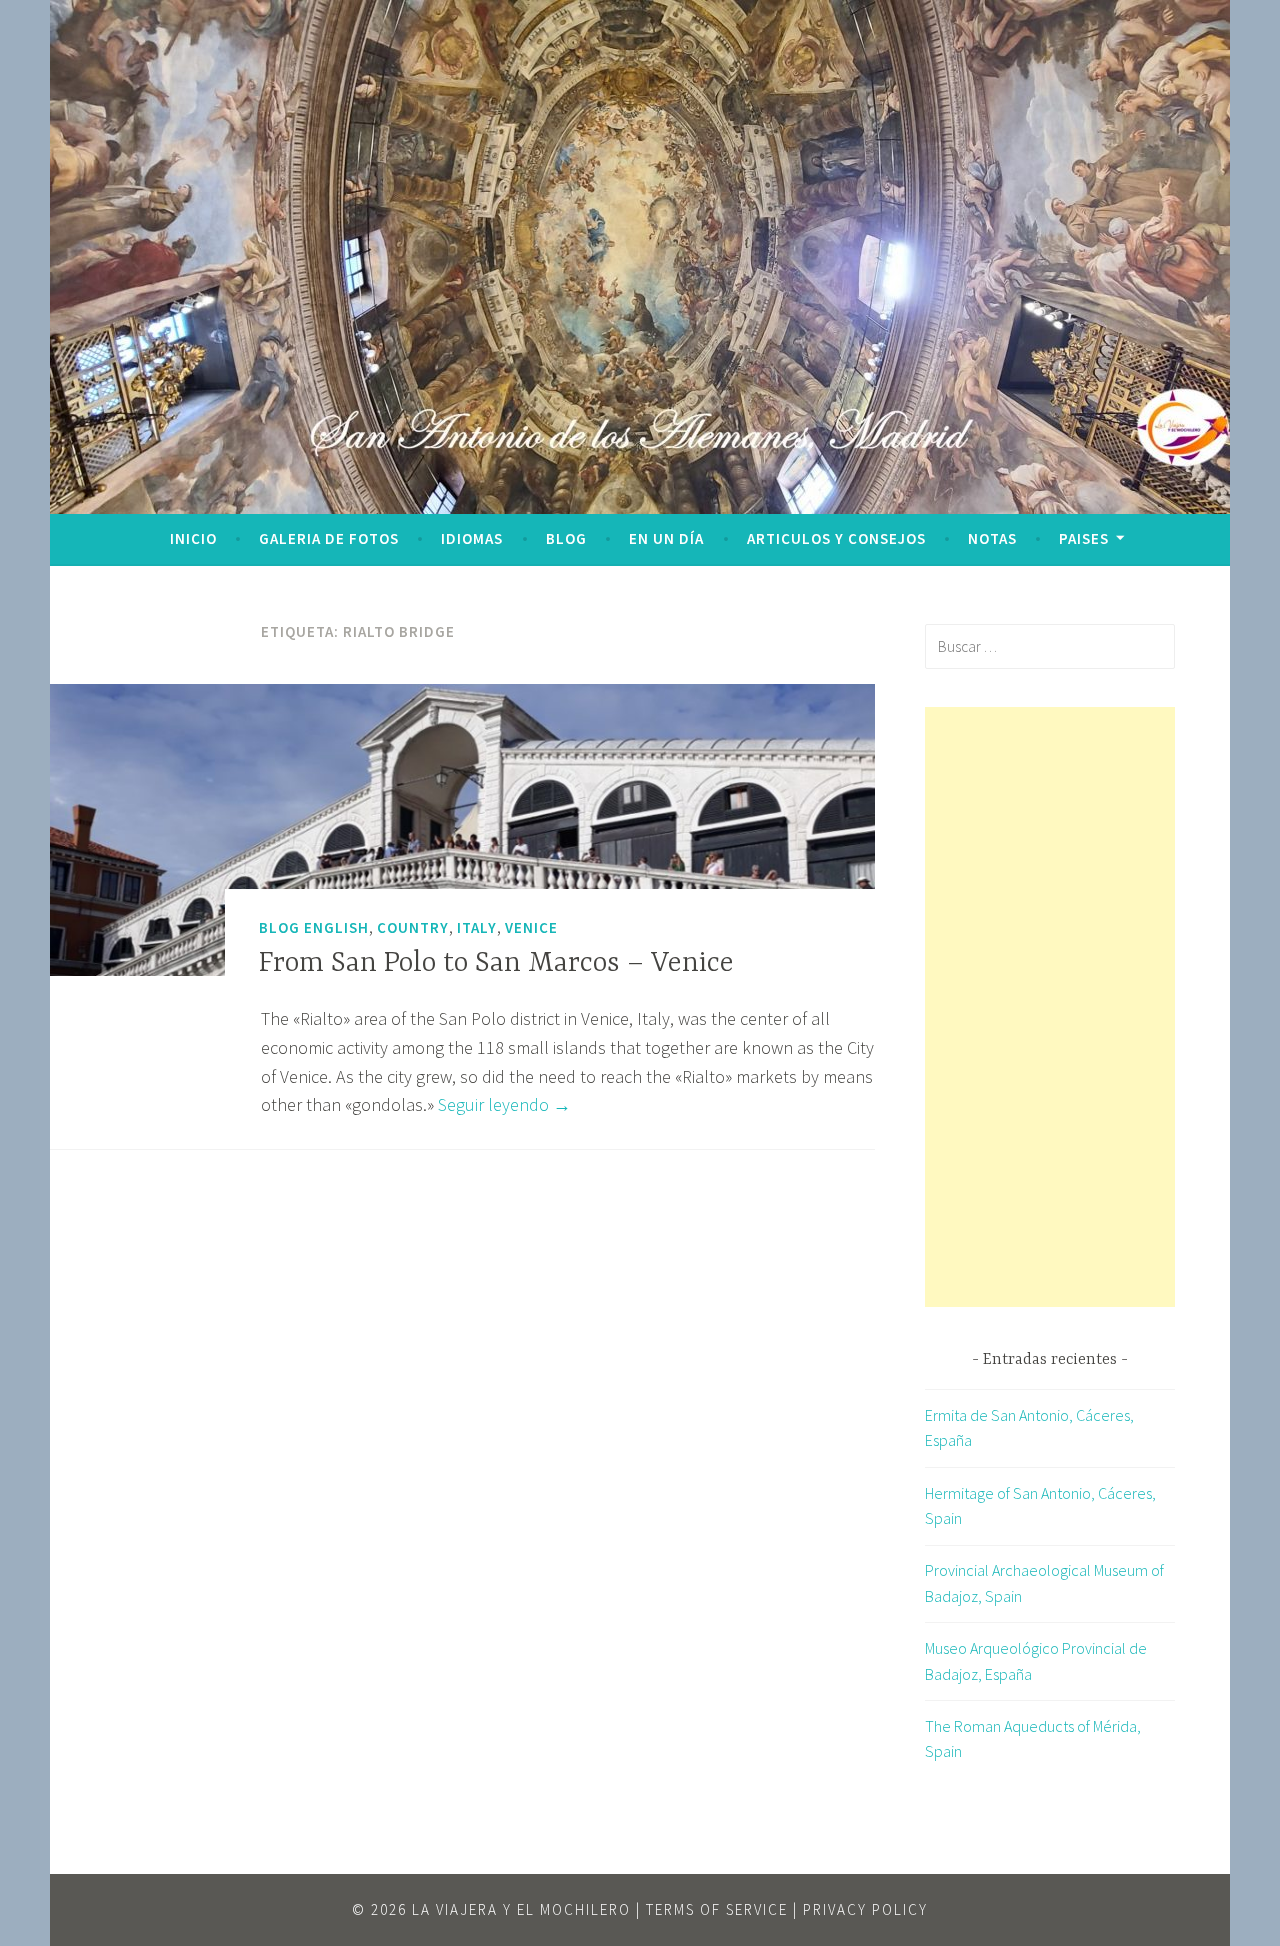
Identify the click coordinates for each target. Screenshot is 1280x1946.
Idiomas (472, 538)
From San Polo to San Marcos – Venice (496, 964)
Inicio (193, 538)
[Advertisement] (1050, 1007)
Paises (1084, 538)
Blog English (314, 927)
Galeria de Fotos (329, 538)
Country (413, 927)
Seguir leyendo (504, 1104)
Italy (477, 927)
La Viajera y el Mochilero (521, 1909)
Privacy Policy (865, 1909)
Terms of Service (717, 1909)
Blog (566, 538)
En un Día (666, 538)
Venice (531, 927)
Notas (992, 538)
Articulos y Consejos (836, 538)
